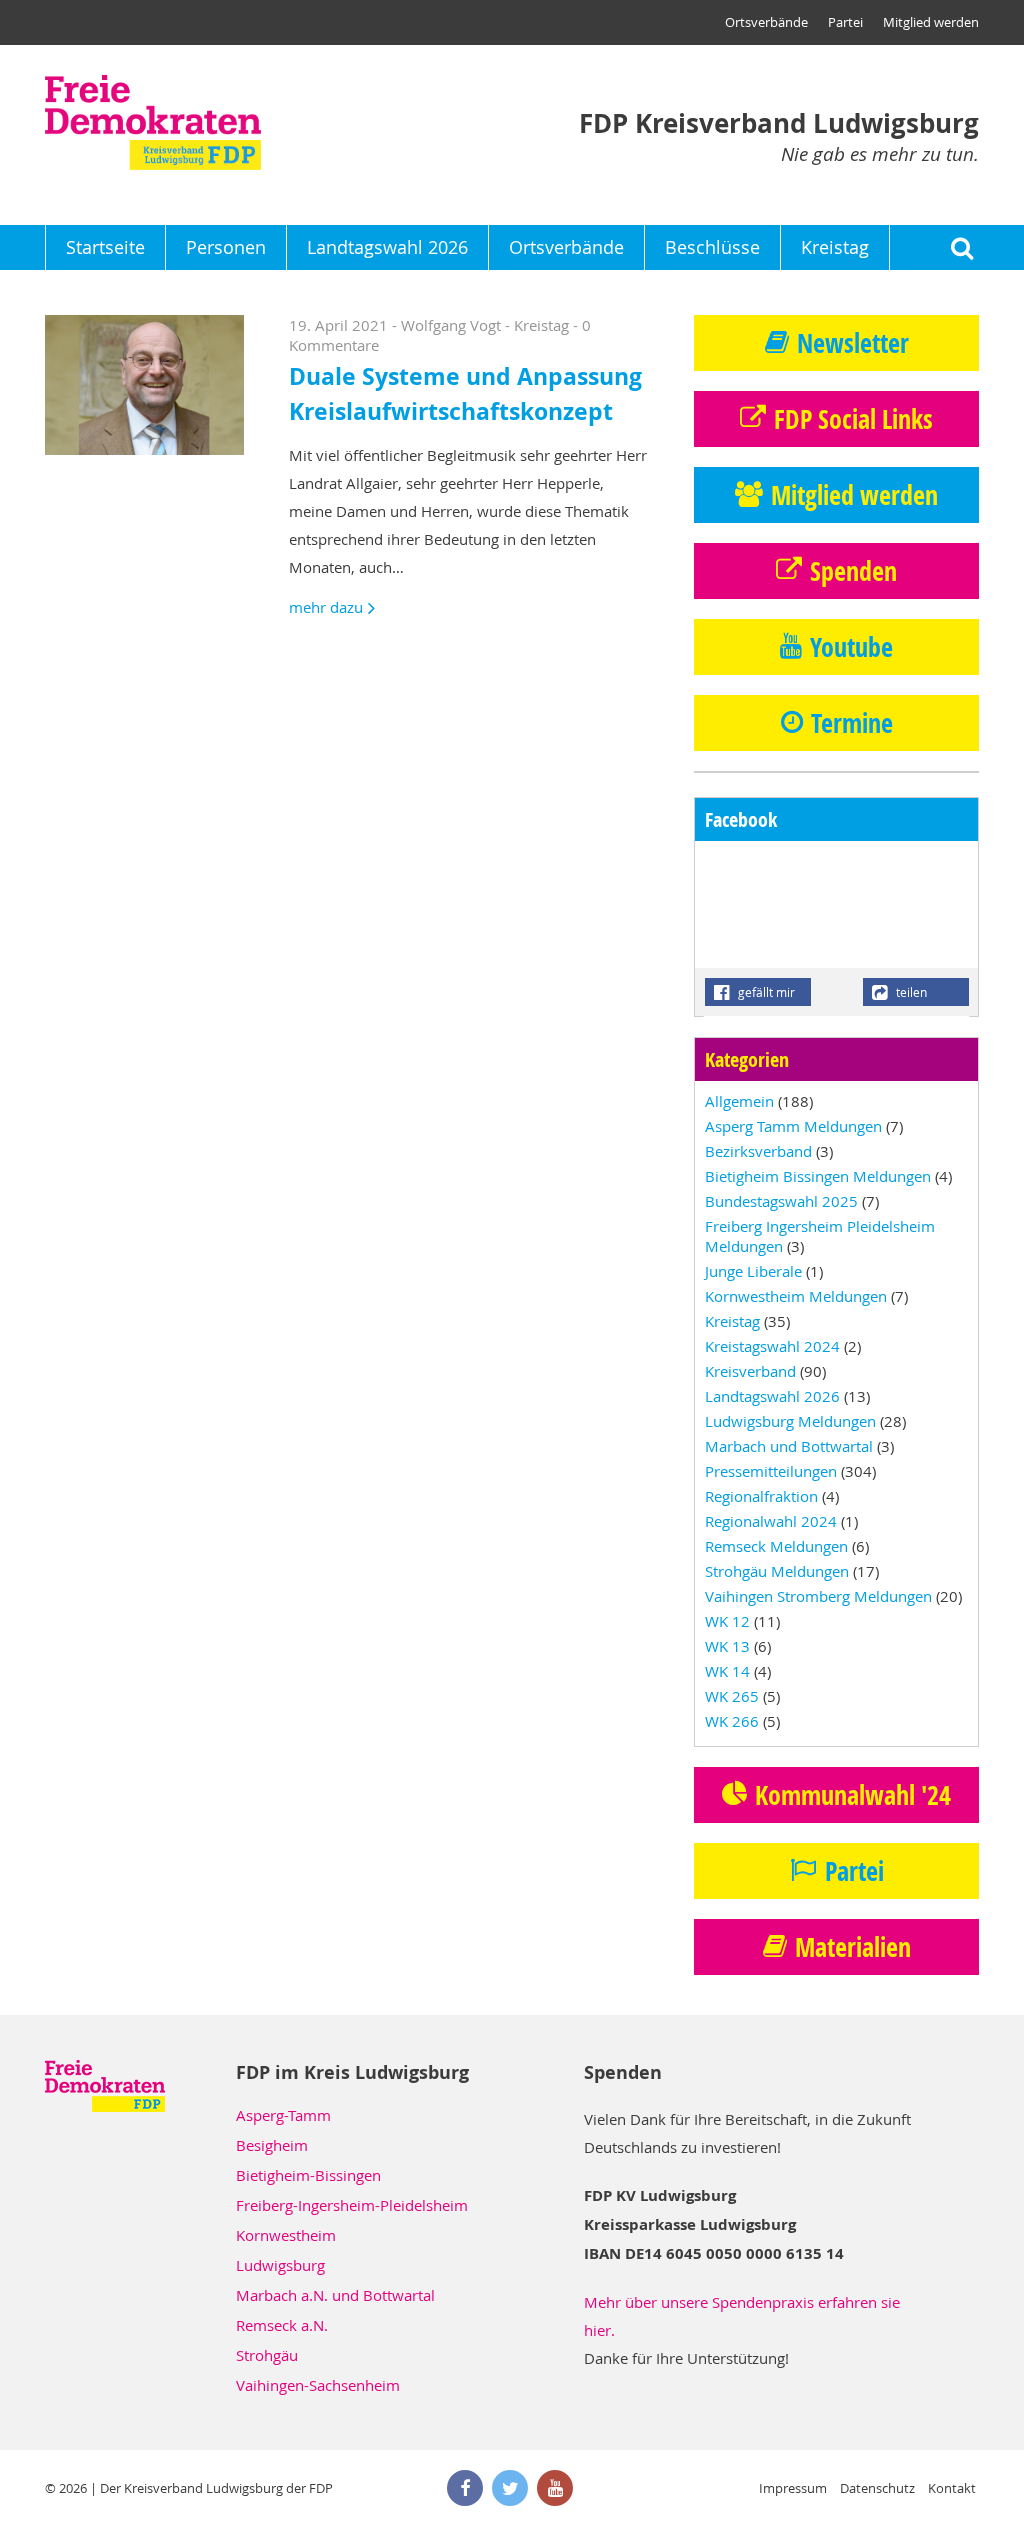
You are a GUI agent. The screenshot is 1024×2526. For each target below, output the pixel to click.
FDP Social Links (853, 419)
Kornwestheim (286, 2235)
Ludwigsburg (280, 2265)
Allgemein (739, 1101)
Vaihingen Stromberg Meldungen (818, 1596)
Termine (852, 723)
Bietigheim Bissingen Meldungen (818, 1176)
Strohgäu (267, 2355)
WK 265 (732, 1696)
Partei (845, 22)
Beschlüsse (712, 247)
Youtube (851, 647)
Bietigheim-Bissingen (308, 2175)
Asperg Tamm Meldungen (793, 1126)
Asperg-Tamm (283, 2115)
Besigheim (272, 2145)
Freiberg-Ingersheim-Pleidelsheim (352, 2205)
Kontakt (952, 2488)
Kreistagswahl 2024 (772, 1346)
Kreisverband (750, 1371)
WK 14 (727, 1671)
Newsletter (853, 343)
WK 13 (727, 1646)
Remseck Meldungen (776, 1546)
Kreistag (835, 247)
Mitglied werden (931, 22)
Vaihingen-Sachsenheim (318, 2385)
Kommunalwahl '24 (853, 1795)
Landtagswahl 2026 (387, 247)
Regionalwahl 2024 (771, 1521)
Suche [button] (961, 247)
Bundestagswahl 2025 (781, 1201)
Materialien (853, 1947)
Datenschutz (877, 2488)
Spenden (853, 571)
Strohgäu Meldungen (777, 1571)
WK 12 (727, 1621)
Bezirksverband (758, 1151)
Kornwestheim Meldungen (796, 1296)
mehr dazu (326, 607)
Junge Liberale (753, 1271)
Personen (226, 247)
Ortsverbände (766, 22)
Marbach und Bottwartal (789, 1446)
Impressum (793, 2488)
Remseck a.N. (282, 2325)
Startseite (105, 247)
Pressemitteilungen (771, 1471)
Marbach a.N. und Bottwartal (335, 2295)
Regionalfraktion (761, 1496)
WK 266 (732, 1721)
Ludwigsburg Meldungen (790, 1421)
